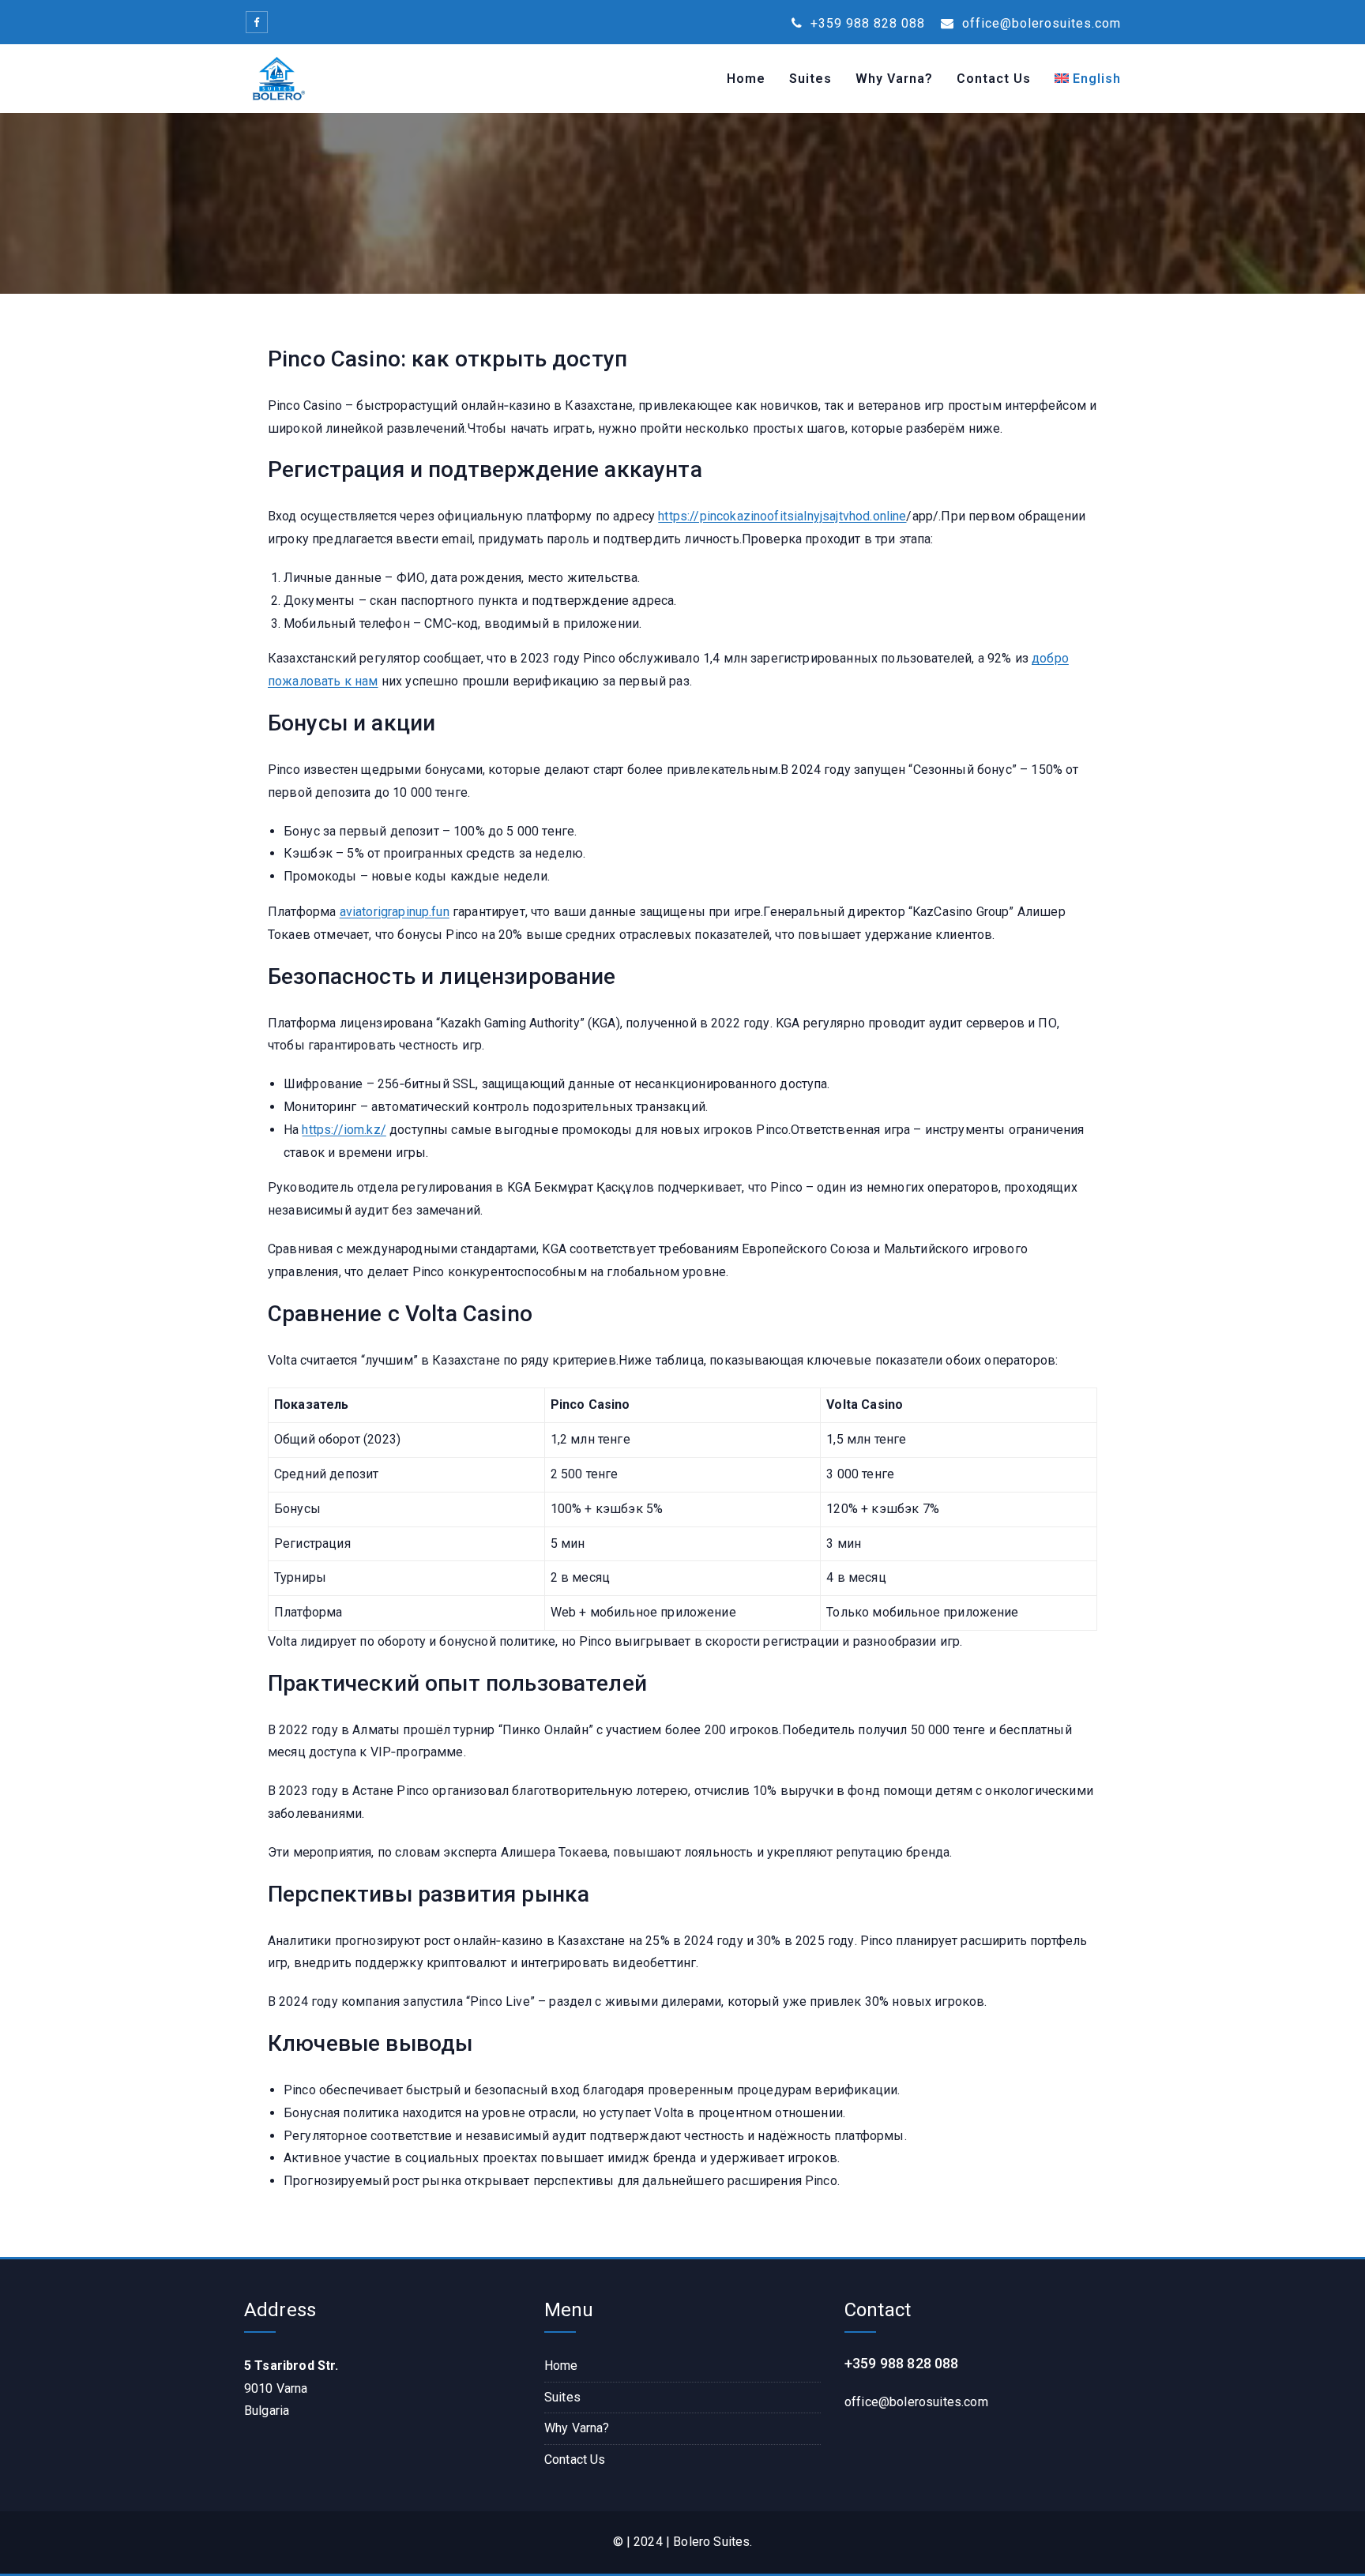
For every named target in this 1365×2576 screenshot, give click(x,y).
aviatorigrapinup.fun (395, 912)
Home (746, 79)
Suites (810, 79)
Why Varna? (894, 79)
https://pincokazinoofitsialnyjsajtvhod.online (782, 516)
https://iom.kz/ (344, 1130)
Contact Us (994, 79)
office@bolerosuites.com (1040, 23)
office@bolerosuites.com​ (916, 2402)
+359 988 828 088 (866, 23)
